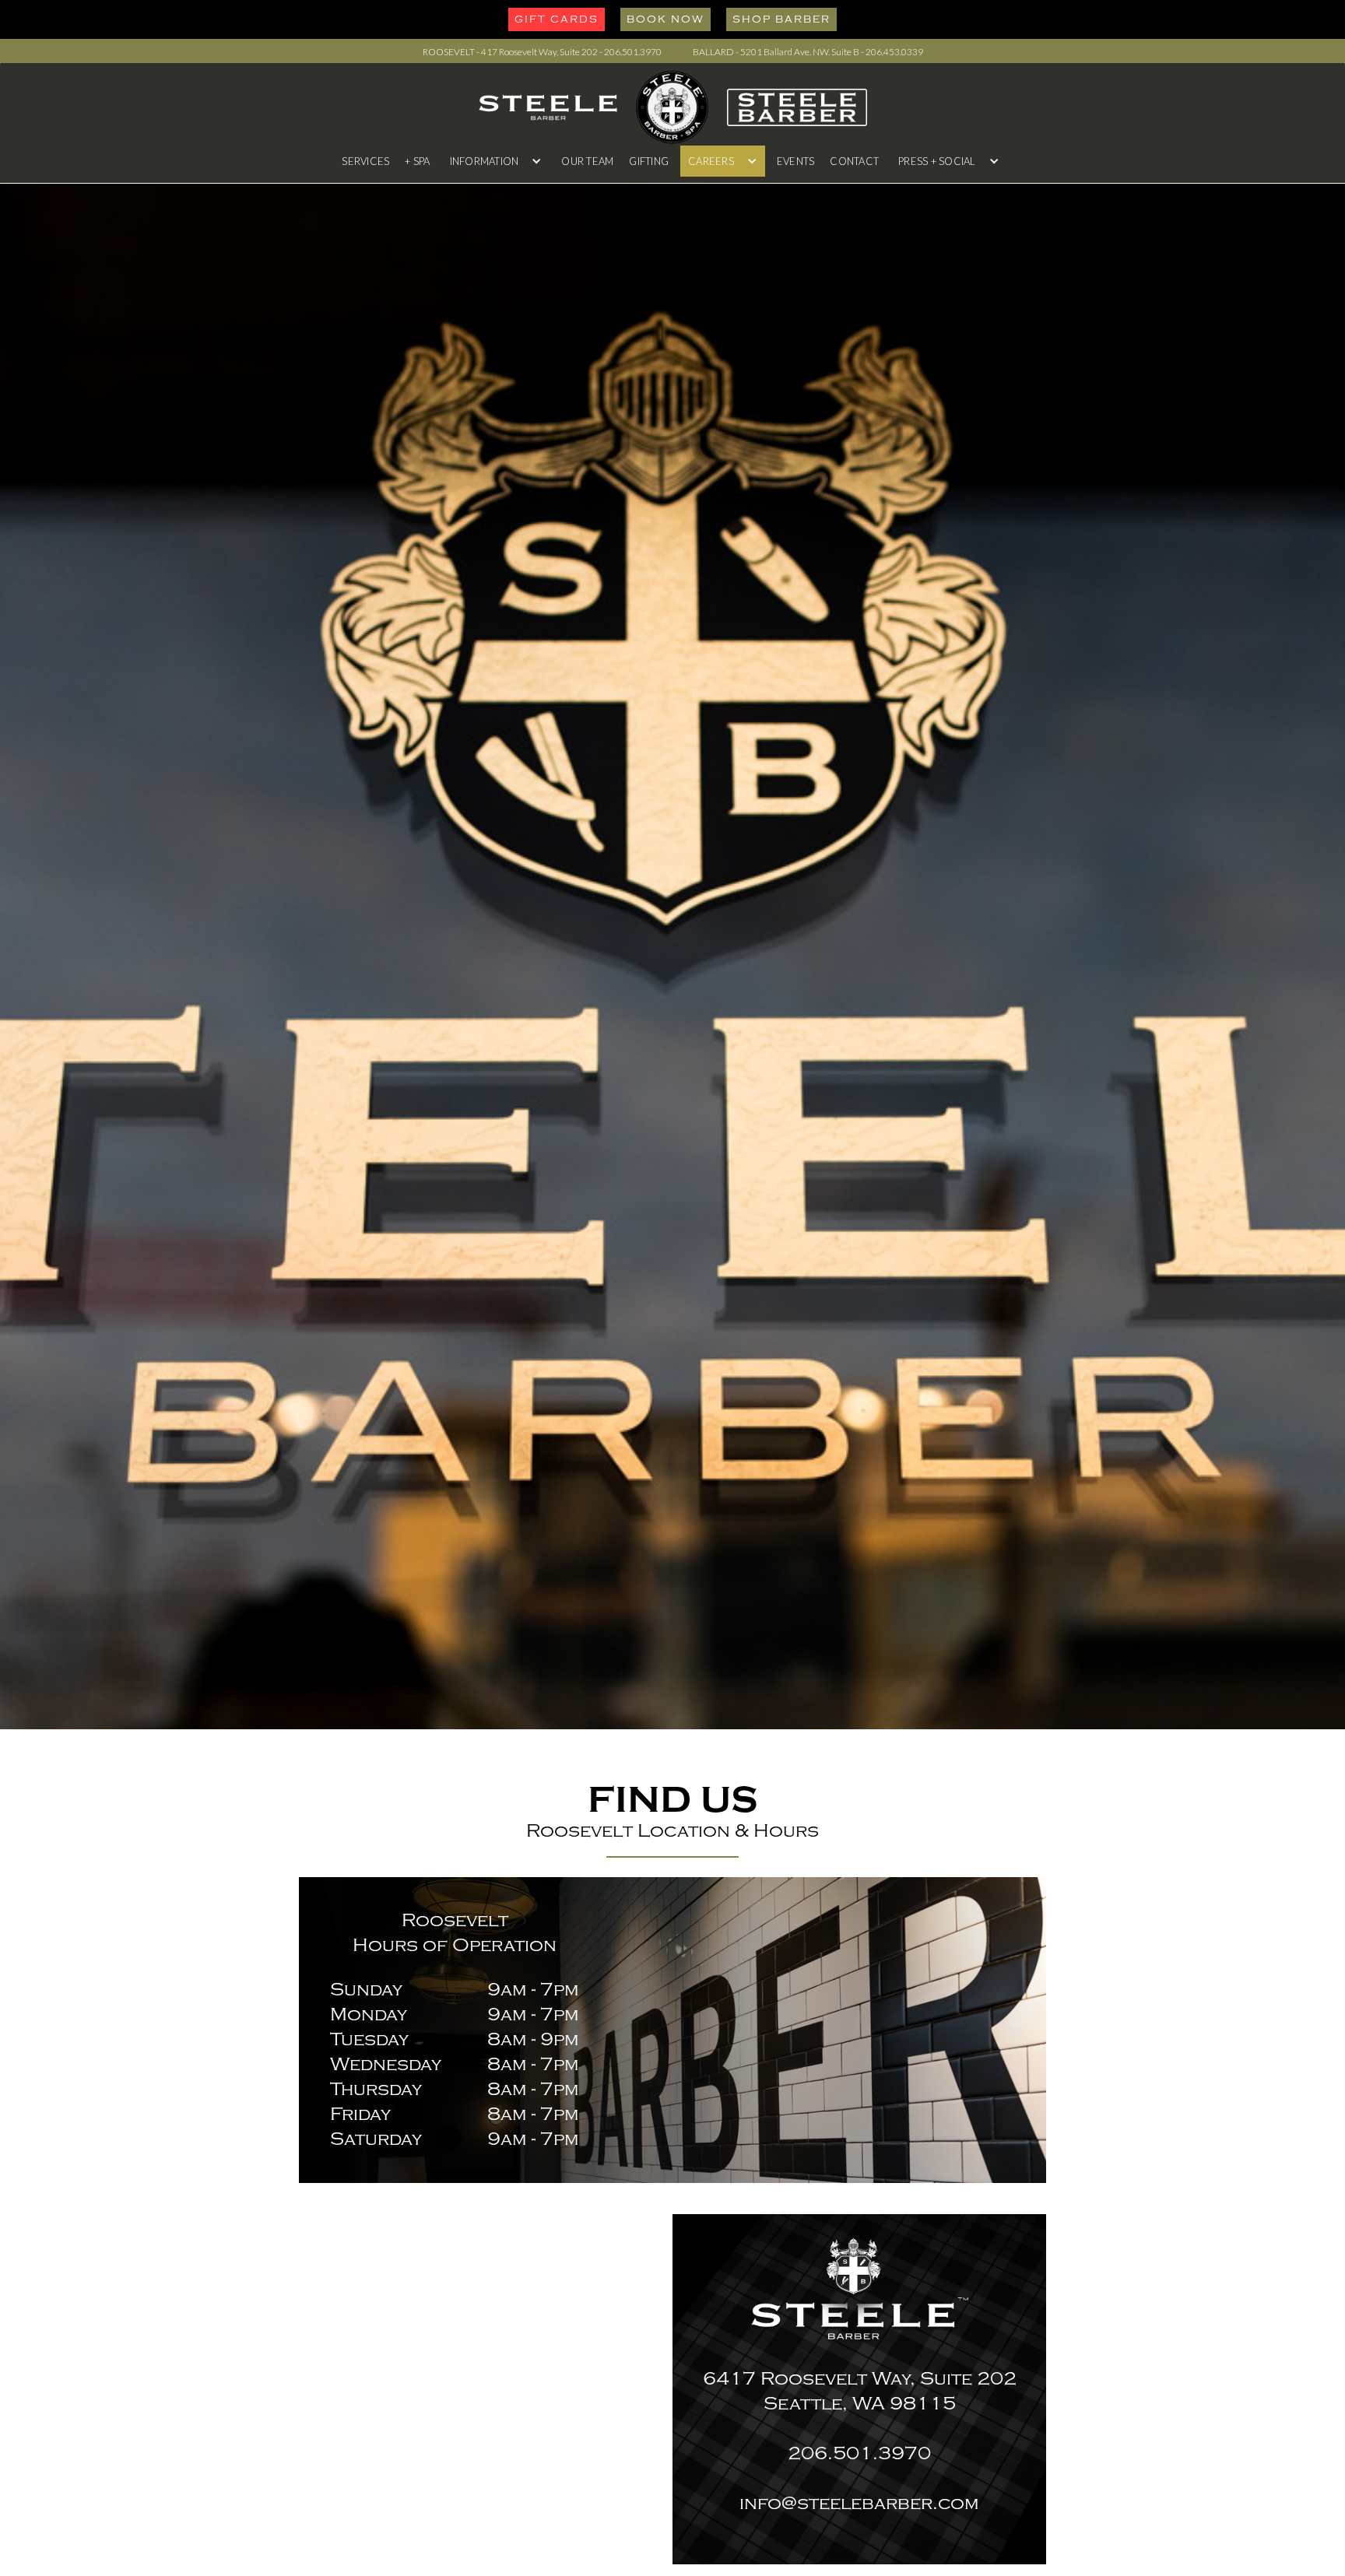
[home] (672, 107)
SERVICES (365, 161)
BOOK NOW (665, 19)
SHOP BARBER (781, 19)
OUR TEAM (587, 161)
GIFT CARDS (557, 19)
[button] (496, 161)
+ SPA (417, 161)
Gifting (649, 161)
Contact (854, 161)
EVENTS (796, 161)
